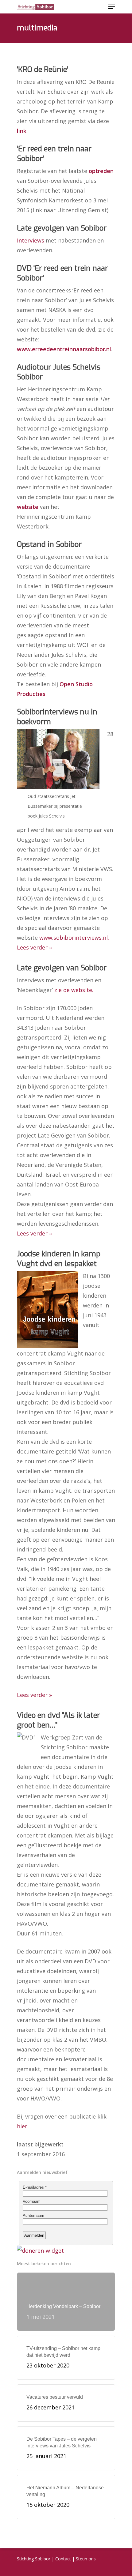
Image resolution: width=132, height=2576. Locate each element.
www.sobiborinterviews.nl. (74, 938)
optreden (101, 171)
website (28, 507)
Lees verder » (34, 947)
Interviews (31, 240)
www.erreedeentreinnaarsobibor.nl (64, 349)
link (22, 131)
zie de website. (74, 990)
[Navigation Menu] (112, 7)
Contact (63, 2559)
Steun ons (86, 2559)
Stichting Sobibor (34, 2559)
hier (22, 2126)
